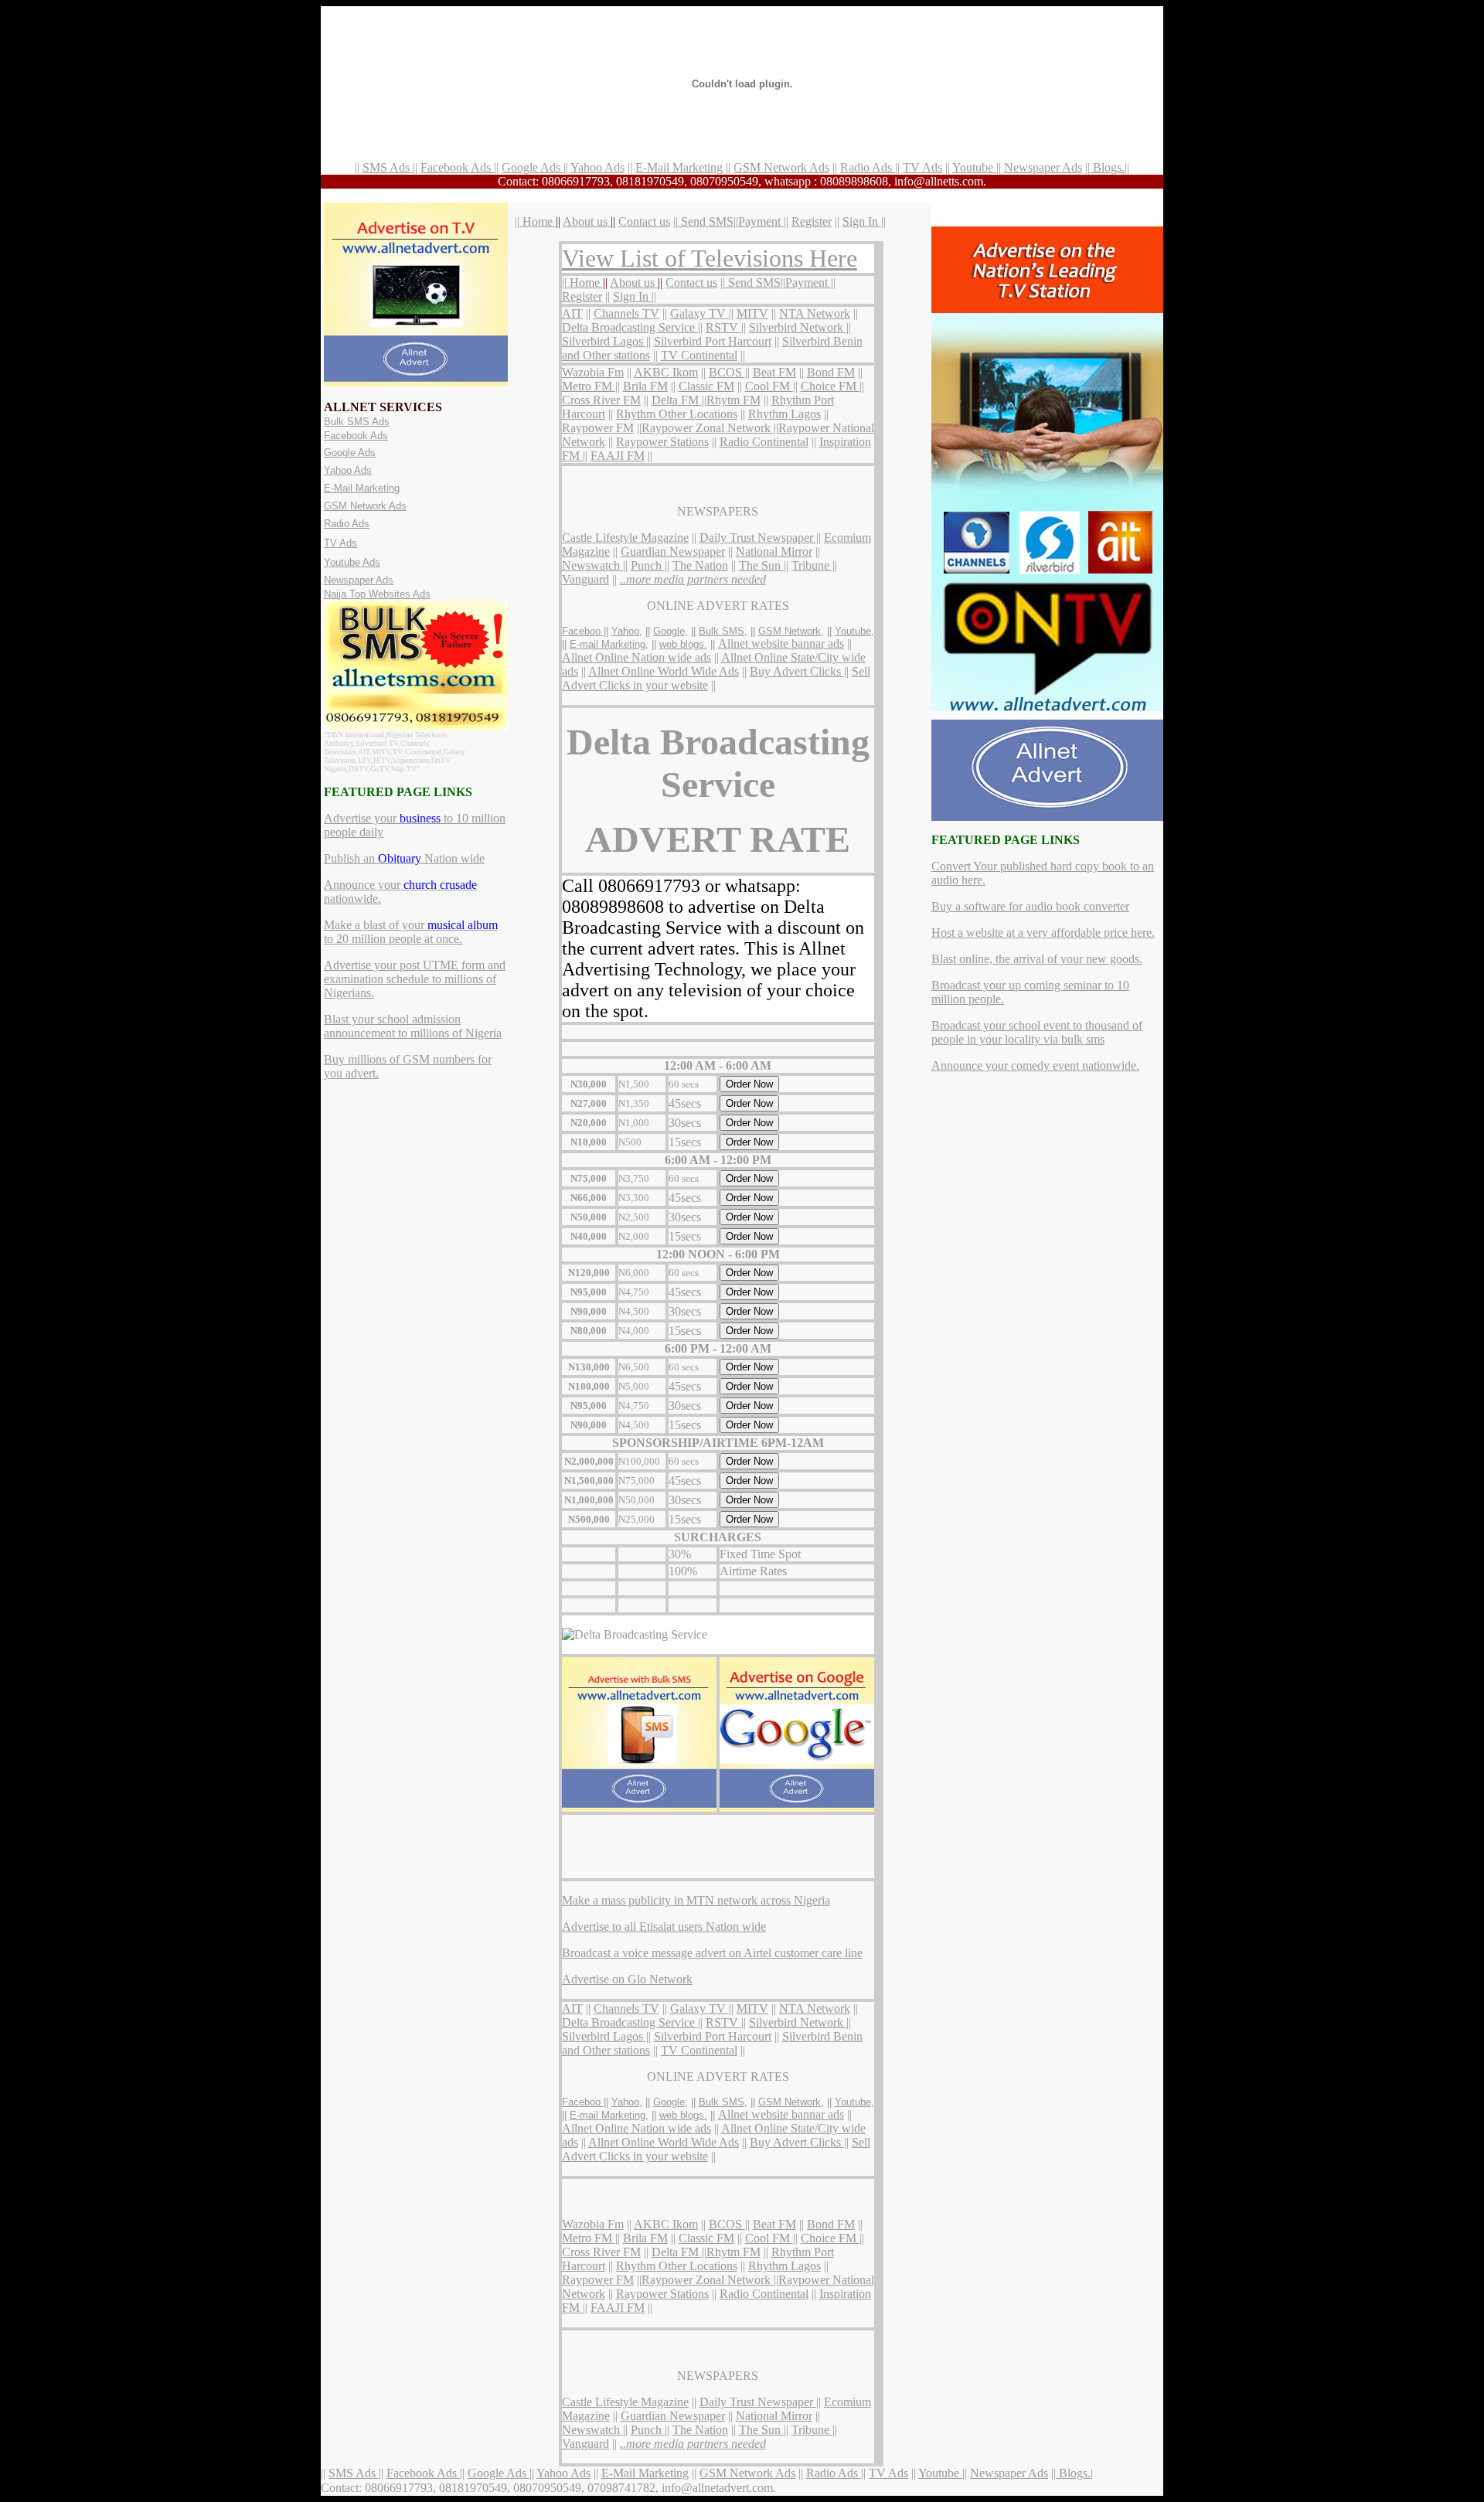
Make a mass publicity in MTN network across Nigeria (696, 1900)
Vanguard (585, 579)
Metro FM (589, 386)
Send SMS (706, 221)
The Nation (700, 565)
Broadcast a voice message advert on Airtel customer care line (712, 1953)
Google (669, 631)
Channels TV (626, 313)
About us (587, 221)
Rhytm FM (733, 400)
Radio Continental (764, 442)
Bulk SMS (722, 631)
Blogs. (1107, 167)
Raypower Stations (662, 442)
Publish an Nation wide (404, 858)
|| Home (535, 221)
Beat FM (774, 372)
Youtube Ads (352, 562)
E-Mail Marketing (679, 167)
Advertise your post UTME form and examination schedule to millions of (415, 972)
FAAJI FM (618, 456)
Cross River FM (601, 400)
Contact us (644, 221)
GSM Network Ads (781, 167)
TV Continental (699, 355)
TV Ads (922, 167)
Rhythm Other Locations (677, 414)
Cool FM (769, 386)
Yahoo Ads (597, 167)
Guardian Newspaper (673, 551)
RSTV (723, 327)
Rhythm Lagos (785, 414)
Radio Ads (868, 167)
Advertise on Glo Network (627, 1979)
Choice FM (830, 386)
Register (812, 221)
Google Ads (533, 167)
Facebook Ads (457, 167)
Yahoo (625, 631)
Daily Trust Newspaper (758, 538)
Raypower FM (598, 428)
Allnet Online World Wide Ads (664, 671)
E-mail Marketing (608, 644)
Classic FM (706, 386)
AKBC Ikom (666, 372)
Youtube (974, 167)
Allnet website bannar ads (781, 643)
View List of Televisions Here (710, 258)
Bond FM (831, 372)
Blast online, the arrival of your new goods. (1037, 959)
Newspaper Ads (1043, 167)
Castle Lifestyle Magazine (625, 538)
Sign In (862, 221)
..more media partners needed (693, 579)
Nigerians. (349, 993)
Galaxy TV (699, 313)
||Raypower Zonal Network (705, 428)
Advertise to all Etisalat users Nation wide (664, 1927)
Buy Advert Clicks (797, 671)
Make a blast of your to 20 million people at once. (411, 932)
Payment (761, 221)
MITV (752, 313)
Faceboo (583, 631)
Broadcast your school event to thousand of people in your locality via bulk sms (1037, 1032)
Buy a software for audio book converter (1030, 906)
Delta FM (677, 400)
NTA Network (815, 313)
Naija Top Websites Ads (377, 594)
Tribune (812, 565)
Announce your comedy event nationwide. (1035, 1065)
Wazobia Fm (593, 372)
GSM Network (790, 631)
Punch (648, 565)
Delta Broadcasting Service (630, 327)
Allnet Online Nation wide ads (636, 657)
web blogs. (683, 644)
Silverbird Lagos (604, 341)
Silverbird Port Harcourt (713, 341)
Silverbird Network (798, 327)
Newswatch (592, 565)
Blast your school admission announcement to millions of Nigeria (413, 1026)
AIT (572, 313)
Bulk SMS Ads (357, 422)
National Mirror (774, 551)
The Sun (761, 565)
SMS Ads (388, 167)
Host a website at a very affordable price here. (1043, 933)
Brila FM (645, 386)
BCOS (727, 372)
